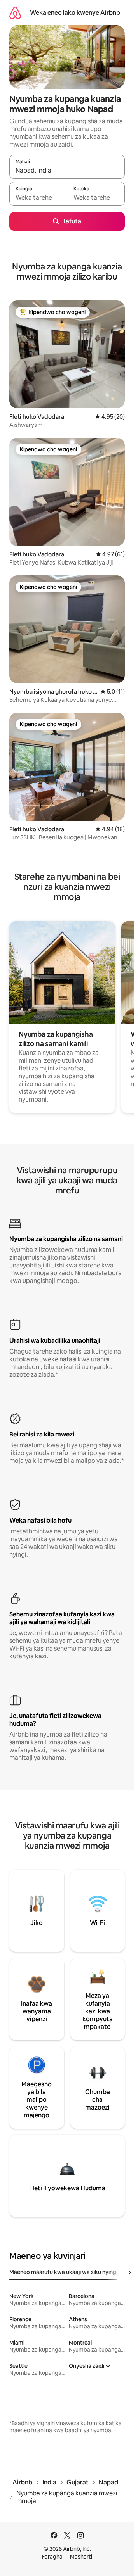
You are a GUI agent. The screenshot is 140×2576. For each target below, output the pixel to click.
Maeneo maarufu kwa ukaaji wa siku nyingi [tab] (63, 2272)
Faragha (52, 2557)
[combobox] (67, 170)
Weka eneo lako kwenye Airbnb (75, 13)
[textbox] (38, 197)
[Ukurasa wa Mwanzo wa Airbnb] (15, 13)
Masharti (81, 2557)
